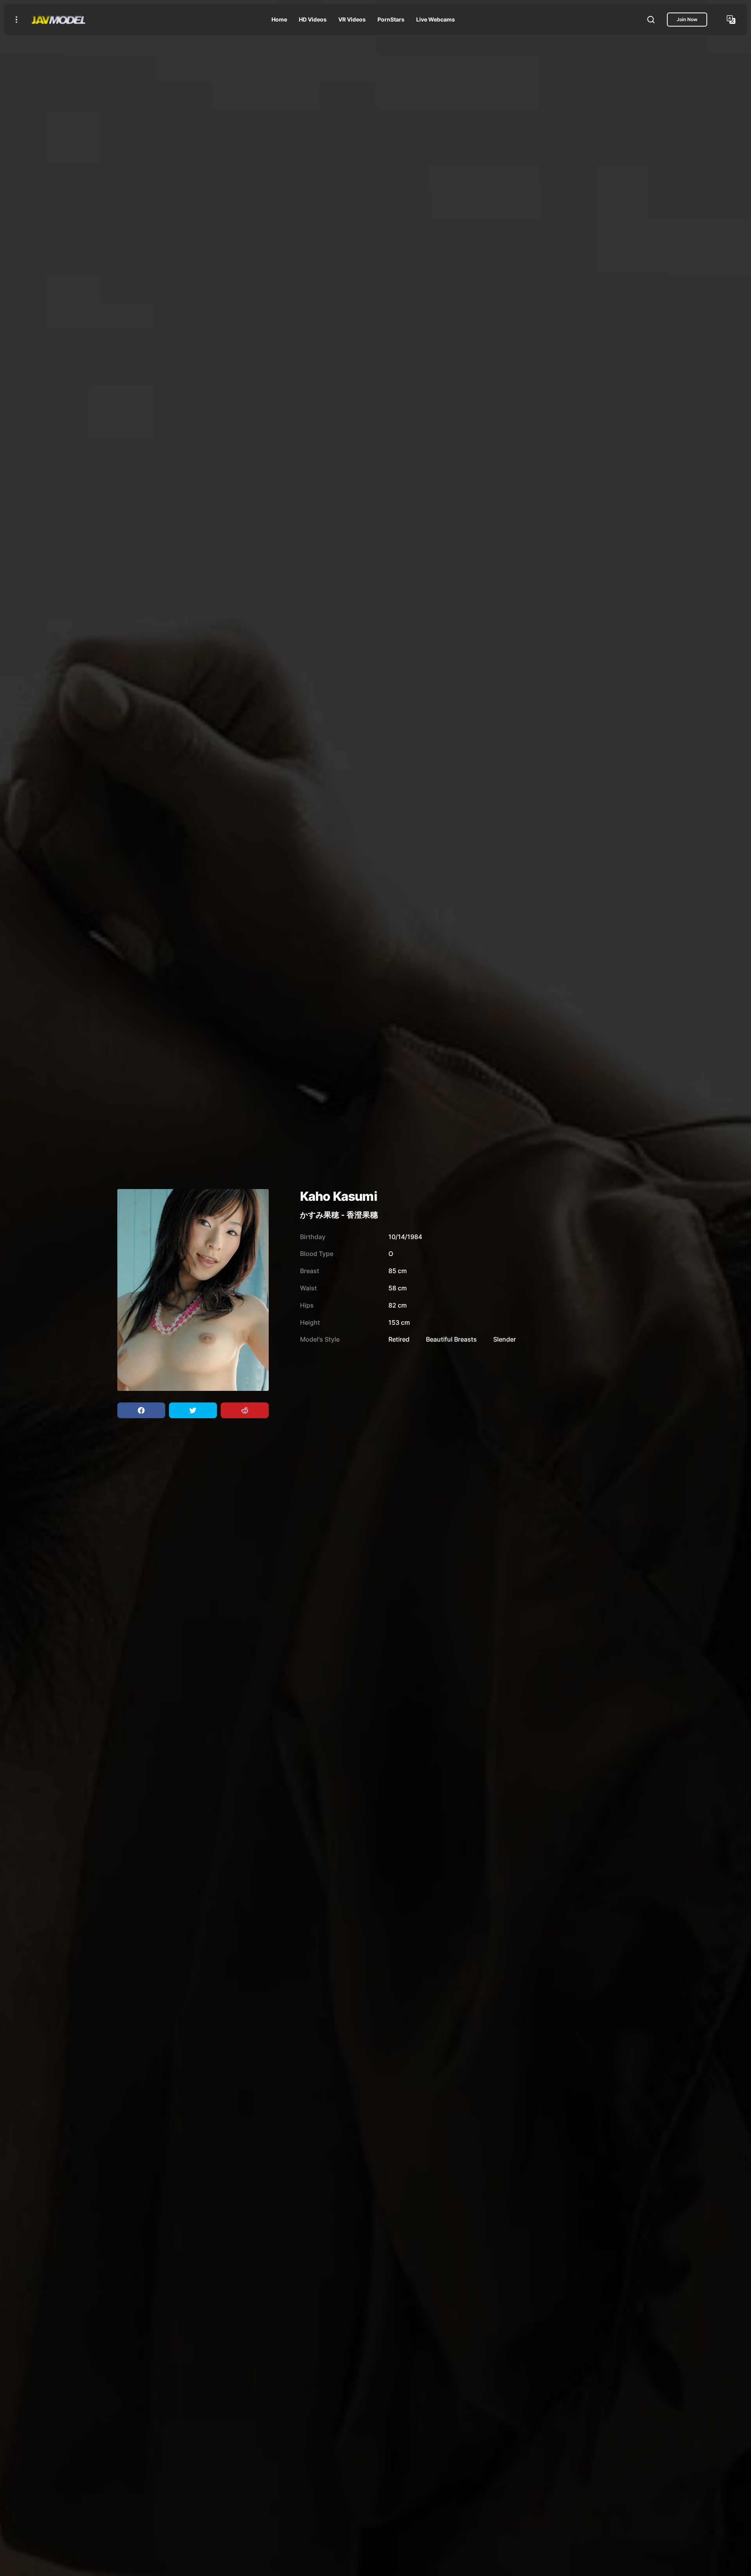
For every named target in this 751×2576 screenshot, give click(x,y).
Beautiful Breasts (451, 1339)
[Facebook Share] (141, 1410)
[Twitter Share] (193, 1410)
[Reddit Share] (244, 1410)
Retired (399, 1339)
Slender (505, 1339)
